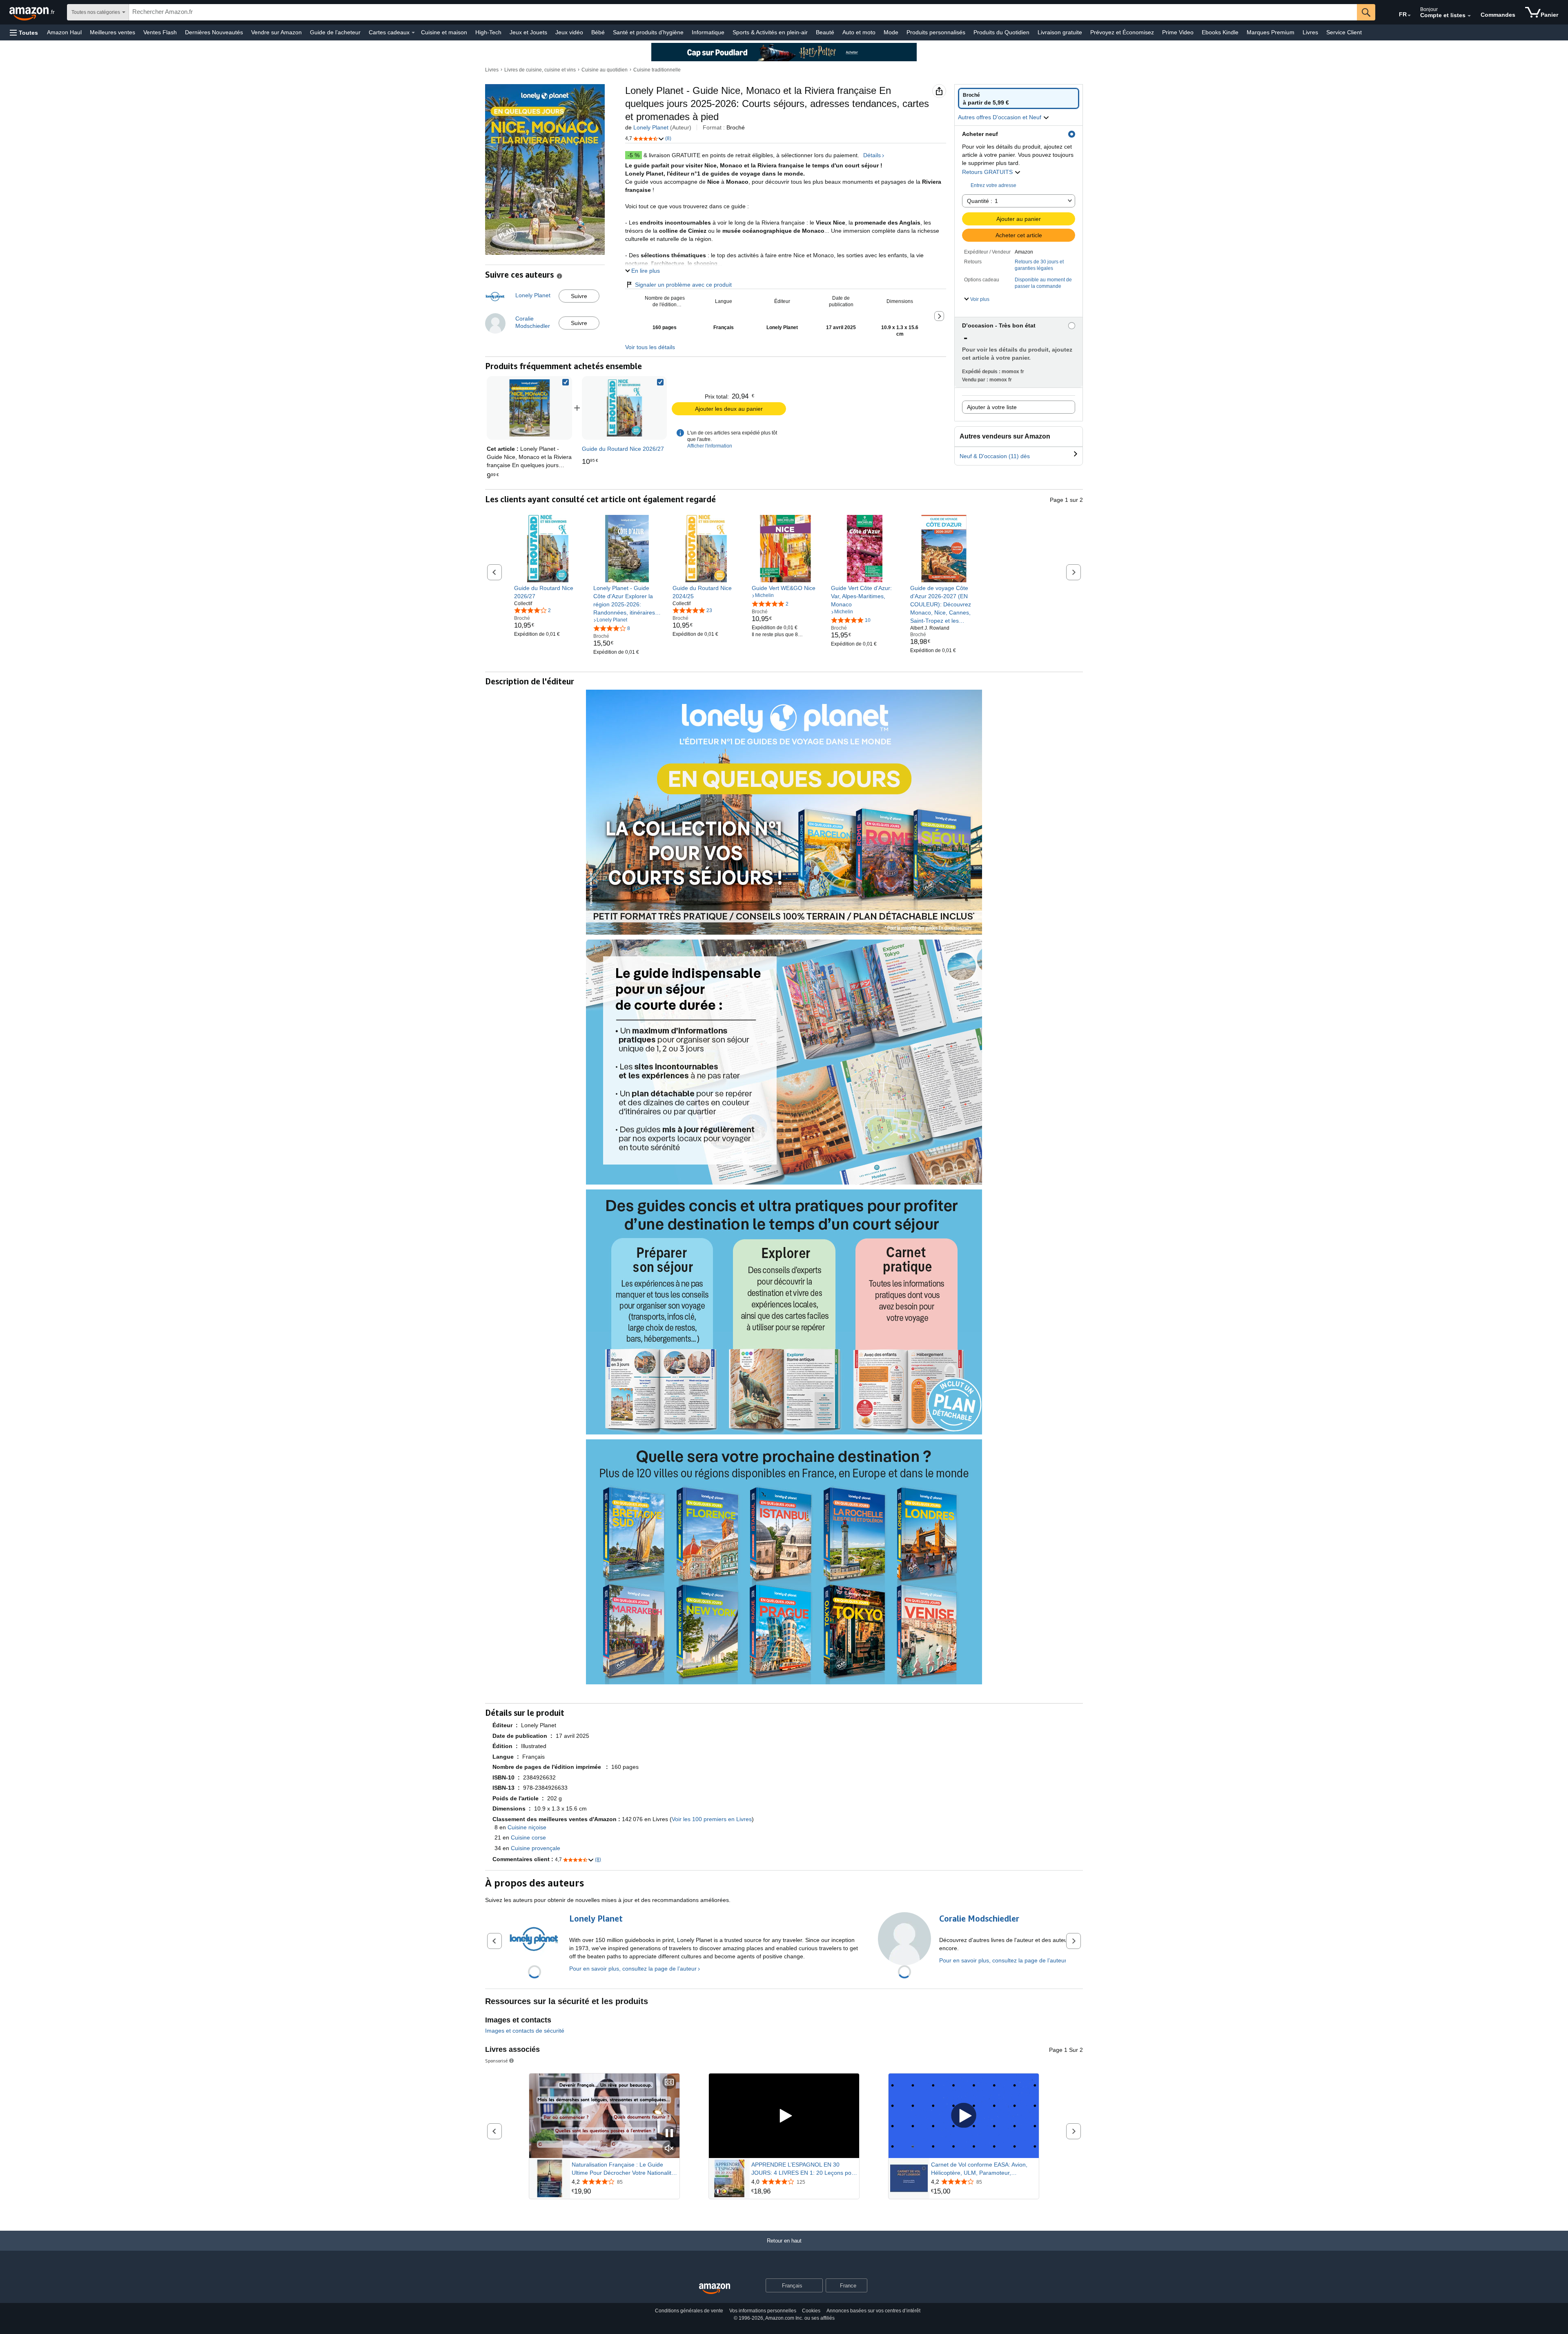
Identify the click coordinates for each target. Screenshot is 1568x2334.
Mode (891, 32)
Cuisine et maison (444, 32)
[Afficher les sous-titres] (669, 2083)
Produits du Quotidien (1001, 32)
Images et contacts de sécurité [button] (525, 2031)
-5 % (634, 155)
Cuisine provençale (536, 1848)
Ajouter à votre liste (992, 407)
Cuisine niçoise (527, 1827)
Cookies (811, 2311)
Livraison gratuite (1060, 32)
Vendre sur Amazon (276, 32)
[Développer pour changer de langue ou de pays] (1409, 16)
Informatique (708, 32)
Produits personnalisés (936, 32)
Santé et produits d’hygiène (648, 32)
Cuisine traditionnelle (657, 70)
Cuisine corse (528, 1837)
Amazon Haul (64, 32)
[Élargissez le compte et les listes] (1469, 16)
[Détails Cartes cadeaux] (413, 33)
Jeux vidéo (569, 32)
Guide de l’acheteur (335, 32)
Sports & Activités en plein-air (770, 32)
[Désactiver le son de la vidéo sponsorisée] (669, 2149)
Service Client (1344, 32)
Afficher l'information (710, 446)
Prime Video (1178, 32)
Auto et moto (859, 32)
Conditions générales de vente (689, 2311)
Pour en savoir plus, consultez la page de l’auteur (633, 1969)
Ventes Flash (160, 32)
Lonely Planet (651, 127)
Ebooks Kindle (1220, 32)
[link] (624, 408)
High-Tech (488, 32)
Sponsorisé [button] (497, 2061)
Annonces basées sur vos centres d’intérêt (873, 2311)
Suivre (579, 296)
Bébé (598, 32)
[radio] (1019, 98)
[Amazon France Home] (715, 2289)
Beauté (825, 32)
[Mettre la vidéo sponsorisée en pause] (669, 2134)
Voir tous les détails (650, 347)
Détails (872, 155)
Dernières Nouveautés (214, 32)
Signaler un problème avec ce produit (683, 285)
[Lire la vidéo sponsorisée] (784, 2116)
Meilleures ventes (112, 32)
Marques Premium (1271, 32)
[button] (24, 32)
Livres (1310, 32)
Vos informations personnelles (763, 2311)
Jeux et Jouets (528, 32)
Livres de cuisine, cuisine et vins (540, 70)
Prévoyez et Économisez (1122, 32)
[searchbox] (743, 12)
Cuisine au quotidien (605, 70)
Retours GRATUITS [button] (988, 172)
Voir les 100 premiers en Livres (712, 1819)
